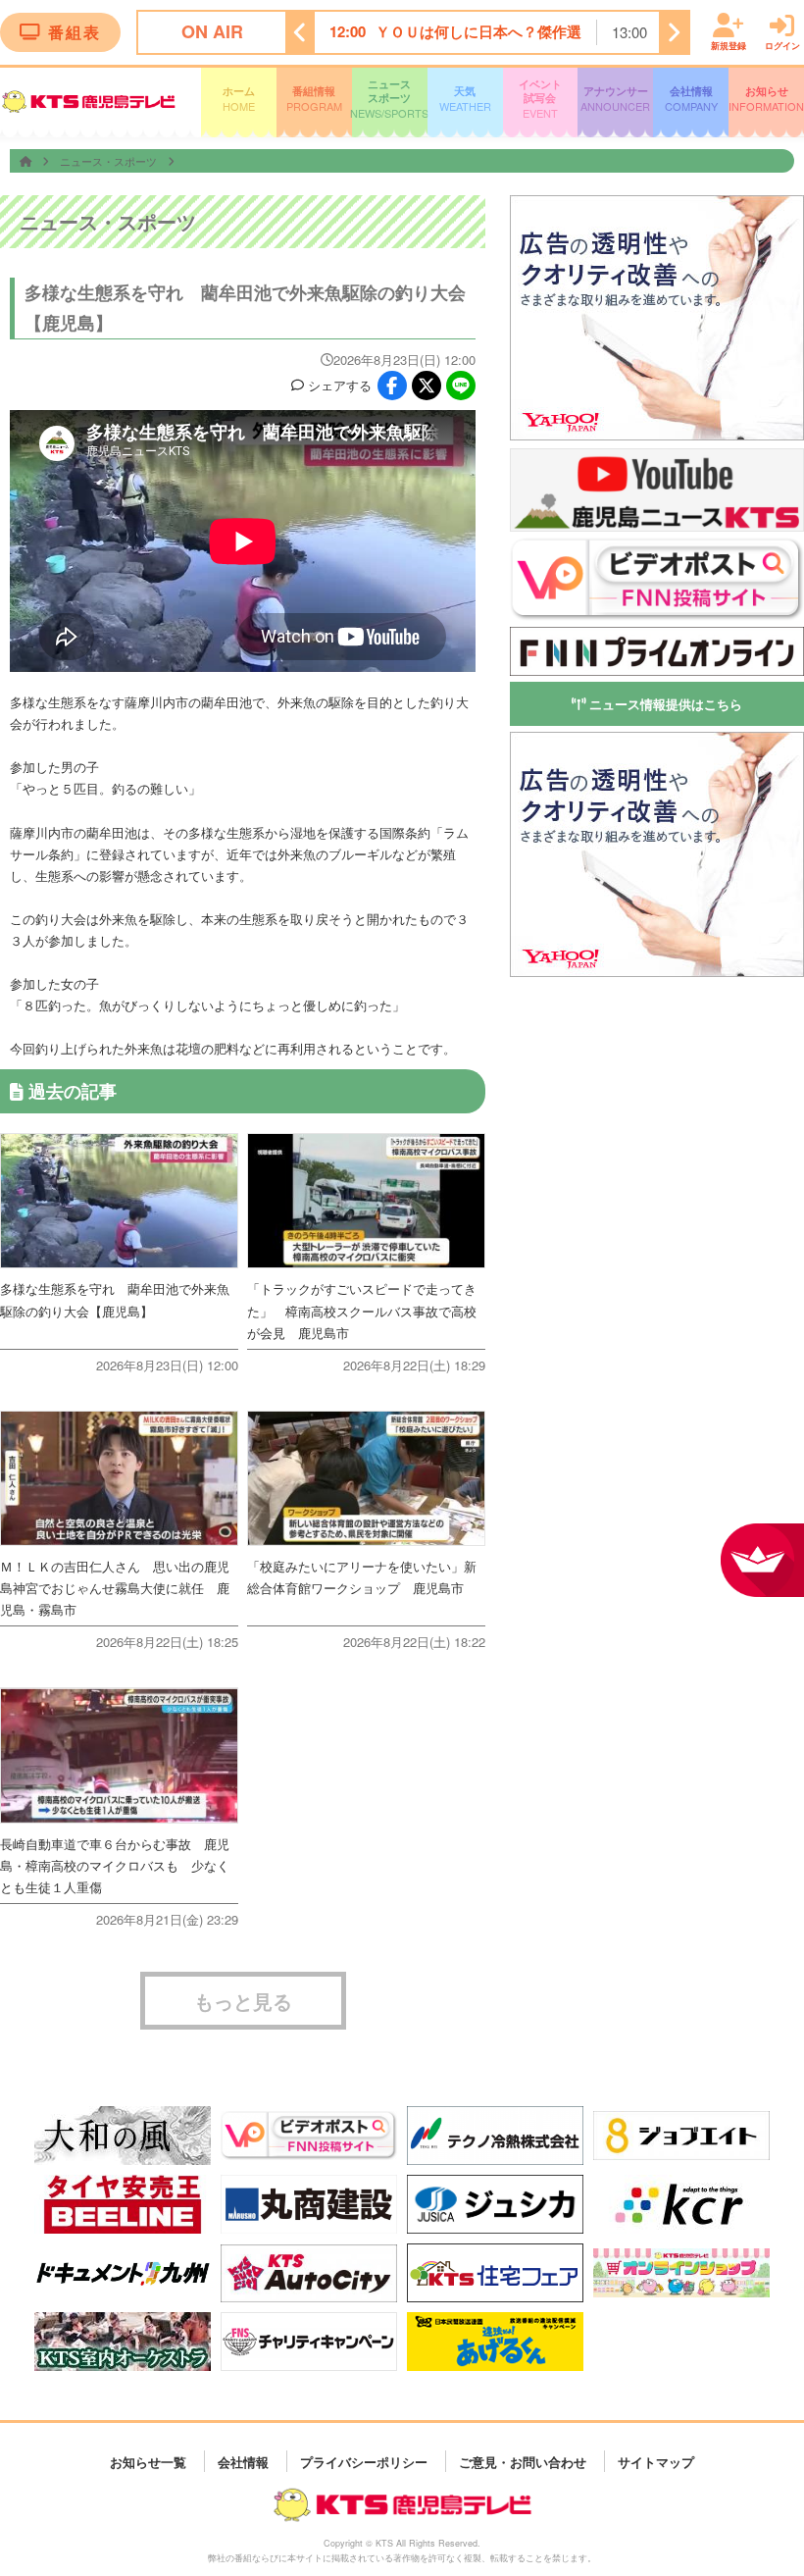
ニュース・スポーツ (110, 161)
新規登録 (729, 45)
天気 (465, 99)
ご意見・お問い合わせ (523, 2461)
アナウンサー (615, 99)
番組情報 (314, 99)
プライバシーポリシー (364, 2461)
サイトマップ (656, 2461)
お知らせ (766, 99)
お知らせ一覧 (148, 2461)
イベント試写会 (540, 99)
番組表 (75, 32)
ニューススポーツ (390, 99)
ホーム (239, 99)
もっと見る (243, 2001)
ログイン (782, 45)
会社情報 (691, 99)
